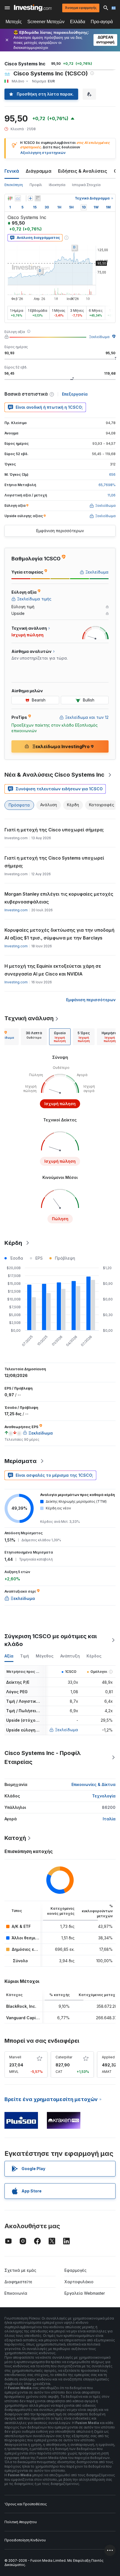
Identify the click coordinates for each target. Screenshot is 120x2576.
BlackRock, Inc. (21, 2006)
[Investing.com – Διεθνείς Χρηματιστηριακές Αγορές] (33, 8)
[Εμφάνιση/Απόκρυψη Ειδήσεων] (38, 198)
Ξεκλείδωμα (99, 337)
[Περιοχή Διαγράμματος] (18, 198)
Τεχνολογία (104, 1796)
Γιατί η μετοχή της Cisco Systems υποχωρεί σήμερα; (54, 862)
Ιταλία (109, 1819)
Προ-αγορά (102, 22)
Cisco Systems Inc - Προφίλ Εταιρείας (43, 1757)
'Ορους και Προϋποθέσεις (26, 2504)
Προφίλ (36, 185)
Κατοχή (15, 1838)
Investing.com (16, 910)
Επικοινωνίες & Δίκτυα (93, 1784)
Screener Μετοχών (46, 22)
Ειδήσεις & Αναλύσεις (83, 171)
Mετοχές (14, 22)
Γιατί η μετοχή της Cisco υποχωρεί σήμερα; (54, 830)
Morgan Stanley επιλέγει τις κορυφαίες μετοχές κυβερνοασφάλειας (59, 898)
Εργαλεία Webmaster (85, 2293)
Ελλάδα (78, 22)
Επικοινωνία (16, 2293)
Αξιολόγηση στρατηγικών (43, 153)
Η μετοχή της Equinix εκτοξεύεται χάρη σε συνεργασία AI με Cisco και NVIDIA (53, 970)
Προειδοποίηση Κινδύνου (25, 2540)
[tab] (34, 1037)
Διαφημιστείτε (18, 2282)
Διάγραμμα (39, 171)
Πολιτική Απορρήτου (21, 2522)
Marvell (15, 2057)
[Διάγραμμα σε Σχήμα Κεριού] (10, 198)
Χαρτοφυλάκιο (79, 2282)
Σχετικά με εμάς (20, 2270)
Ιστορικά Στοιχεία (86, 185)
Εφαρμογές (75, 2270)
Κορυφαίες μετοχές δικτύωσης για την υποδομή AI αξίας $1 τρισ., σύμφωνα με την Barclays (59, 934)
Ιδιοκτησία (57, 185)
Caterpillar (64, 2057)
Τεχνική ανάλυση (29, 1018)
